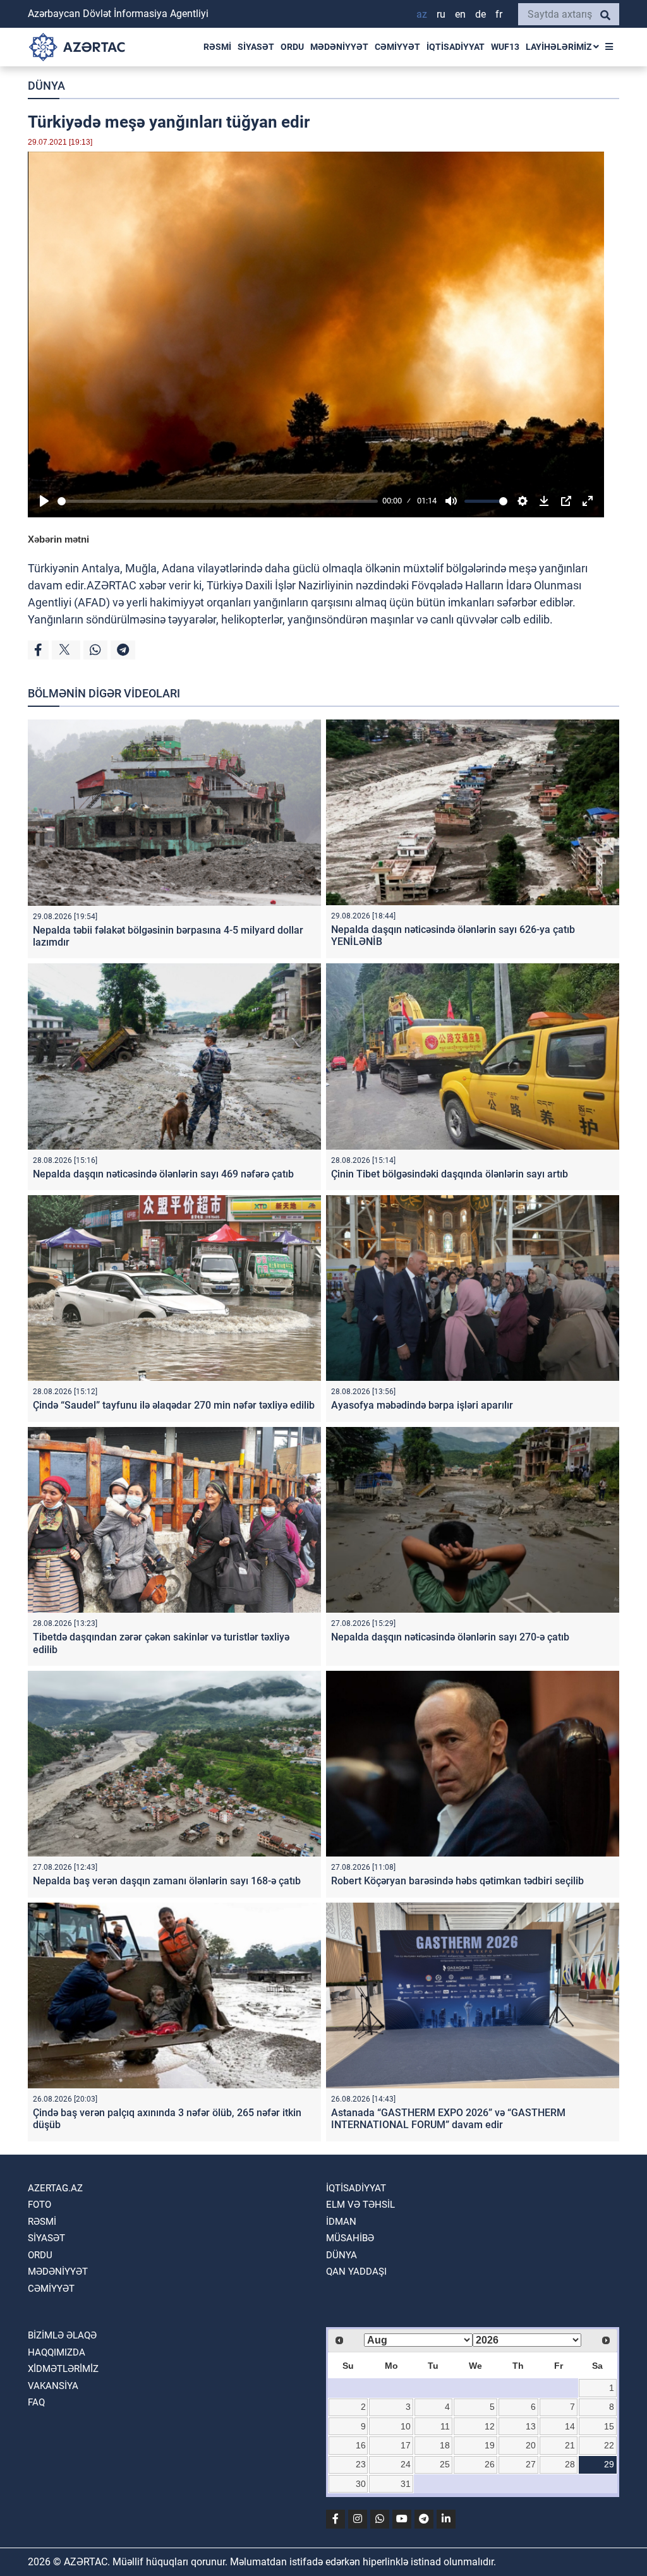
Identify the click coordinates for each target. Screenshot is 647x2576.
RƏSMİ (217, 47)
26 (490, 2464)
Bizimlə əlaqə (62, 2335)
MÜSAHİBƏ (350, 2238)
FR (499, 14)
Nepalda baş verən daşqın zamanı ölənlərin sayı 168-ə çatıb (167, 1881)
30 (361, 2484)
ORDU (292, 47)
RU (441, 14)
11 (445, 2426)
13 (531, 2426)
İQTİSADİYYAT (456, 47)
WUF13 (505, 47)
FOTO (39, 2205)
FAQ (36, 2402)
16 (361, 2445)
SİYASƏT (256, 47)
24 (406, 2464)
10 (406, 2426)
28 (570, 2464)
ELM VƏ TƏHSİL (360, 2205)
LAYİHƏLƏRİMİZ (559, 47)
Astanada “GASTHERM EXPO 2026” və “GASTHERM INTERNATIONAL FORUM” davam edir (448, 2119)
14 (570, 2426)
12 (490, 2426)
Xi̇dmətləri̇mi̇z (63, 2369)
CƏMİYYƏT (397, 47)
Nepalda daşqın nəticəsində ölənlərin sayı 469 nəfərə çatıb (163, 1174)
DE (481, 14)
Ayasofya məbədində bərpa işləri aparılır (422, 1405)
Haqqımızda (57, 2352)
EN (460, 14)
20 (531, 2445)
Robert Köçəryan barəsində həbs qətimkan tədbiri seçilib (457, 1881)
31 (406, 2484)
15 (609, 2426)
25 (445, 2464)
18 (445, 2445)
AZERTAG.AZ (55, 2188)
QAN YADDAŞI (356, 2272)
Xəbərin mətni (58, 539)
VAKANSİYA (53, 2386)
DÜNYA (46, 86)
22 (609, 2445)
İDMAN (341, 2222)
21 (570, 2445)
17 (406, 2445)
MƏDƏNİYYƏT (339, 47)
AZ (422, 14)
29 (609, 2464)
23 (361, 2464)
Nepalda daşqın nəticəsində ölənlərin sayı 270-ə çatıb (450, 1637)
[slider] (218, 501)
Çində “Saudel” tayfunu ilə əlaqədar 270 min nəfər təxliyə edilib (174, 1405)
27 (531, 2464)
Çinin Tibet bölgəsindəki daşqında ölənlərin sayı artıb (450, 1174)
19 (490, 2445)
